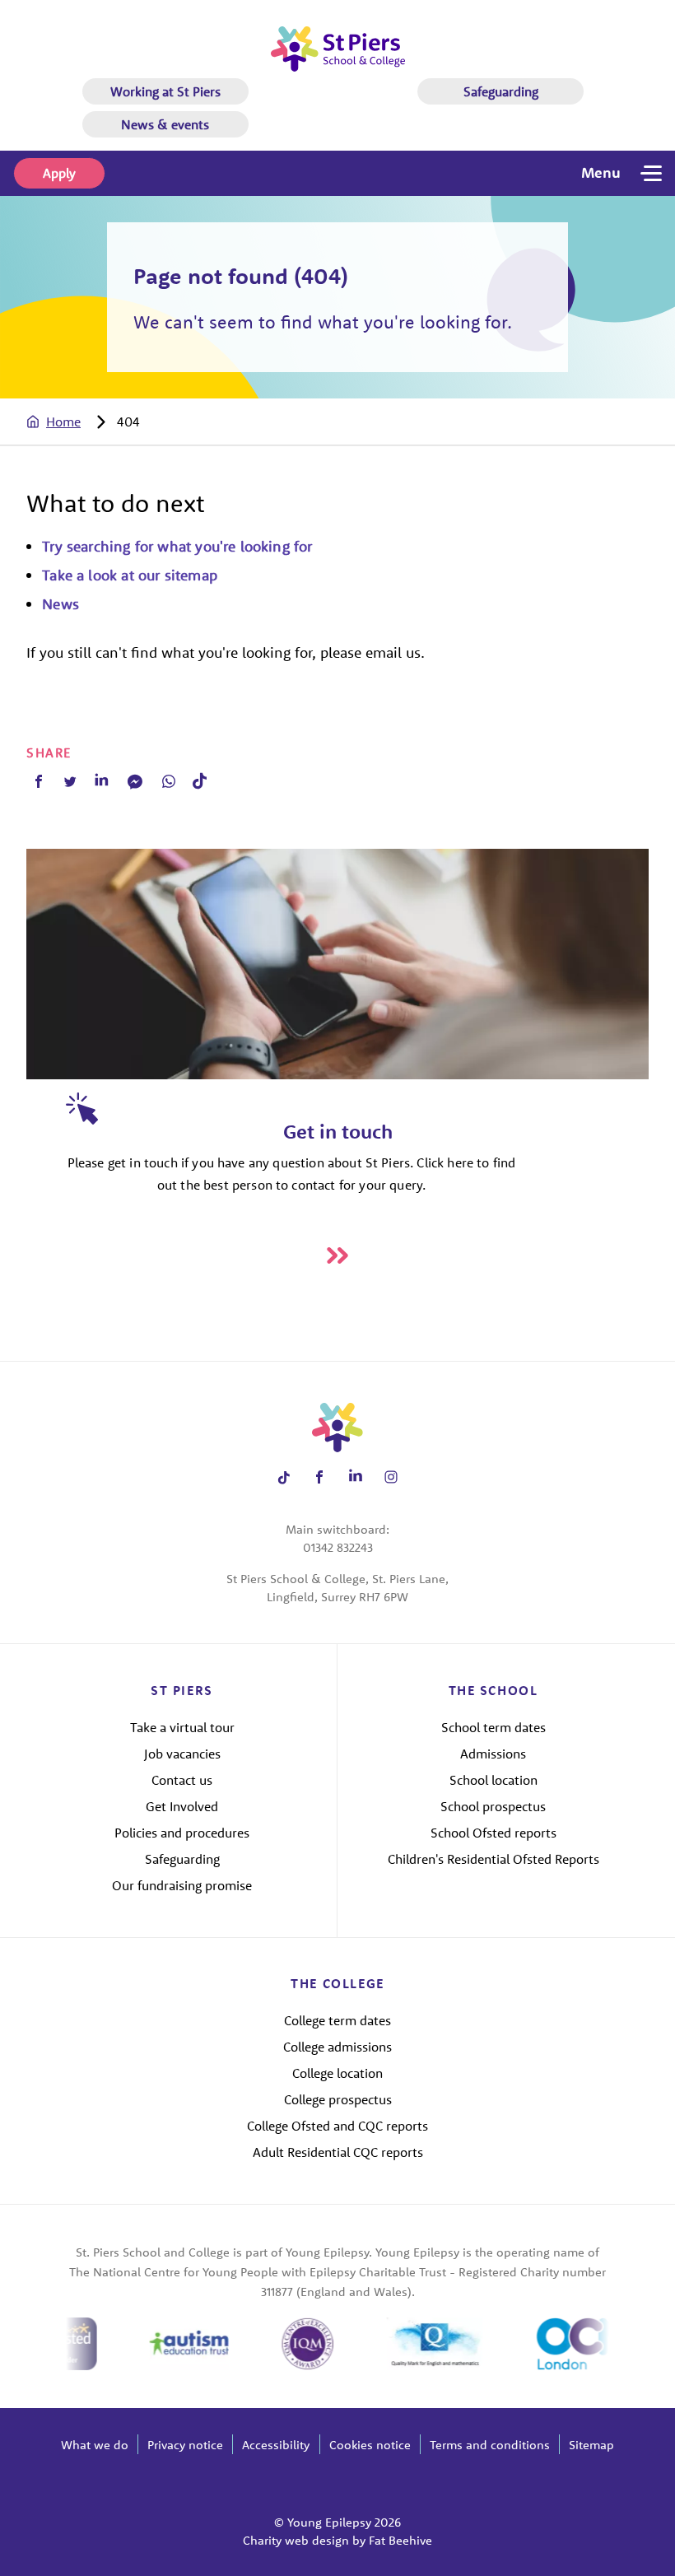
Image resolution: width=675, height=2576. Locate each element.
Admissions (493, 1754)
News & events (165, 124)
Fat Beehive (400, 2540)
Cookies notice (370, 2445)
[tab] (70, 422)
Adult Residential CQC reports (338, 2152)
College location (337, 2073)
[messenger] (135, 781)
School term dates (493, 1727)
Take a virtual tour (182, 1727)
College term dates (337, 2020)
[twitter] (70, 781)
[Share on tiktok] (284, 1477)
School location (493, 1780)
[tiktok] (200, 781)
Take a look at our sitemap (130, 575)
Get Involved (182, 1806)
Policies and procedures (182, 1833)
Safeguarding (501, 91)
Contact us (182, 1780)
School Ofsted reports (493, 1833)
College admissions (337, 2047)
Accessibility (276, 2445)
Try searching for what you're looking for (177, 546)
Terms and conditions (490, 2445)
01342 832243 (338, 1547)
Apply (59, 173)
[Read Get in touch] (337, 1255)
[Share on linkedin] (355, 1477)
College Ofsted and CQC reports (337, 2126)
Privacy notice (185, 2445)
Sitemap (591, 2445)
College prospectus (338, 2099)
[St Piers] (338, 49)
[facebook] (39, 781)
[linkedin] (101, 781)
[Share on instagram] (391, 1477)
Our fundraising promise (182, 1885)
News (61, 604)
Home (63, 422)
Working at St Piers (165, 91)
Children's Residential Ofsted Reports (493, 1859)
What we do (95, 2445)
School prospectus (493, 1806)
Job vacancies (182, 1754)
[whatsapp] (169, 781)
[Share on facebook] (320, 1477)
